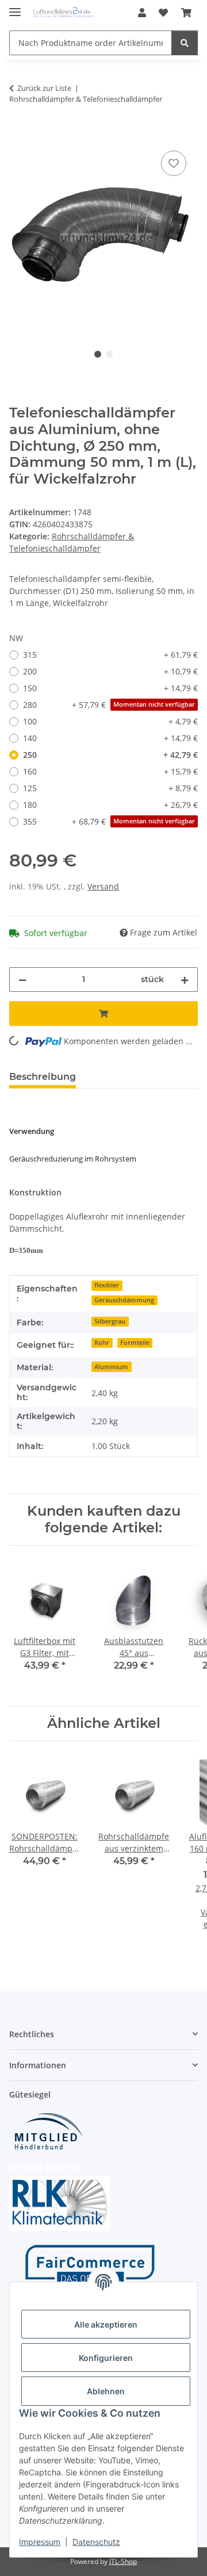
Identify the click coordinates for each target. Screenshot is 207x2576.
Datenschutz (96, 2542)
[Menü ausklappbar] (15, 7)
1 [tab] (98, 354)
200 (110, 671)
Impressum (40, 2542)
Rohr (102, 1343)
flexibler (107, 1285)
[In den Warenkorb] (18, 135)
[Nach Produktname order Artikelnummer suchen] (185, 43)
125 (110, 788)
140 (110, 738)
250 (110, 755)
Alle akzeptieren (106, 2324)
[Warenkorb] (186, 13)
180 (110, 805)
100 (110, 721)
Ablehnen (106, 2391)
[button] (142, 13)
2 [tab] (109, 354)
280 (109, 705)
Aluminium (111, 1367)
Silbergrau (110, 1321)
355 (109, 821)
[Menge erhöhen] (185, 980)
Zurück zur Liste (44, 88)
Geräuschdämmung (124, 1300)
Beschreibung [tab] (43, 1077)
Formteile (135, 1343)
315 (110, 655)
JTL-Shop (123, 2561)
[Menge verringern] (22, 980)
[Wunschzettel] (163, 13)
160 (110, 771)
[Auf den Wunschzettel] (174, 163)
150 (110, 688)
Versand (103, 886)
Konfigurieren (106, 2358)
